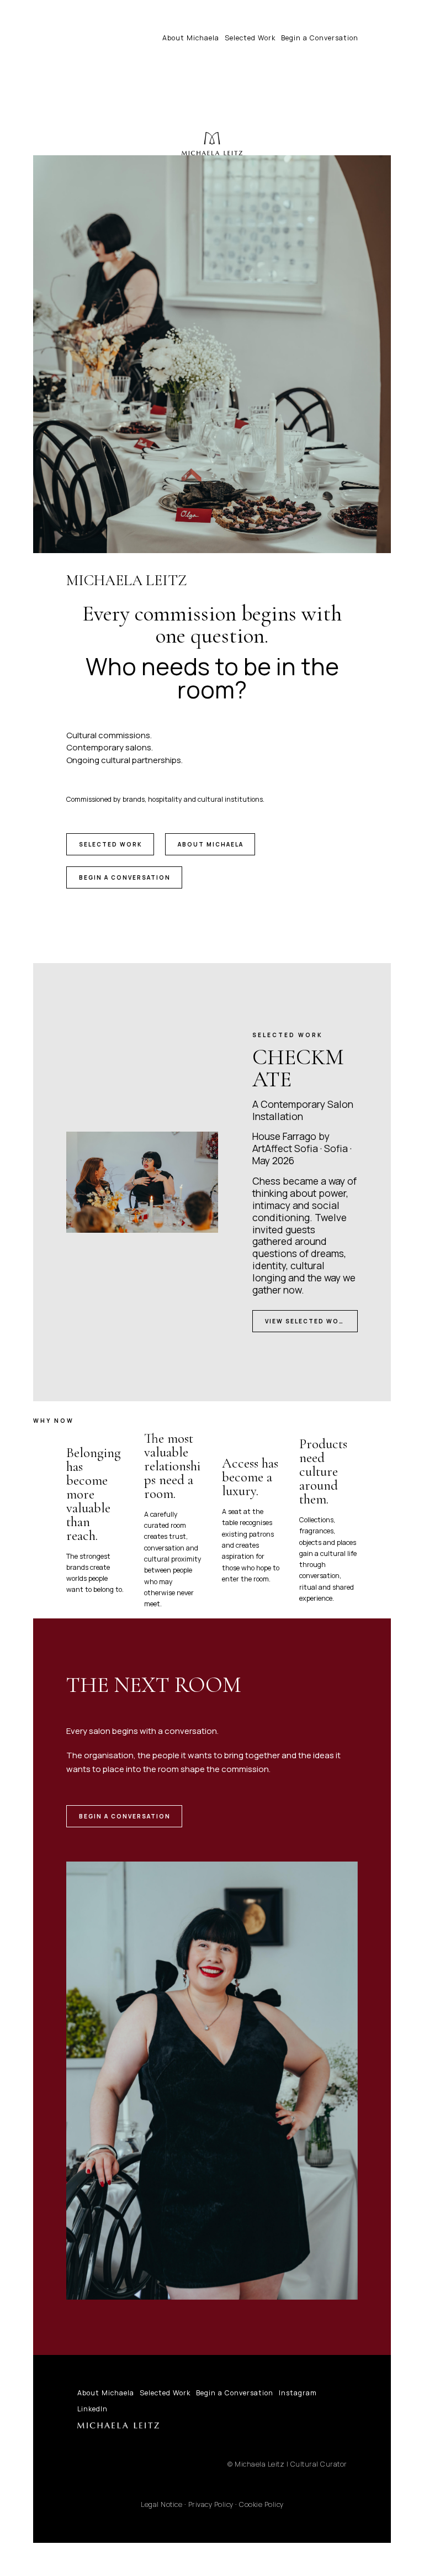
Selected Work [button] (111, 844)
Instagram (298, 2393)
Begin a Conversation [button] (125, 877)
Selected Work (250, 38)
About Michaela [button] (211, 844)
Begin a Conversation (320, 38)
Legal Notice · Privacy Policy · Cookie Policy (212, 2504)
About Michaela (191, 38)
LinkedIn (92, 2409)
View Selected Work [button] (307, 1321)
